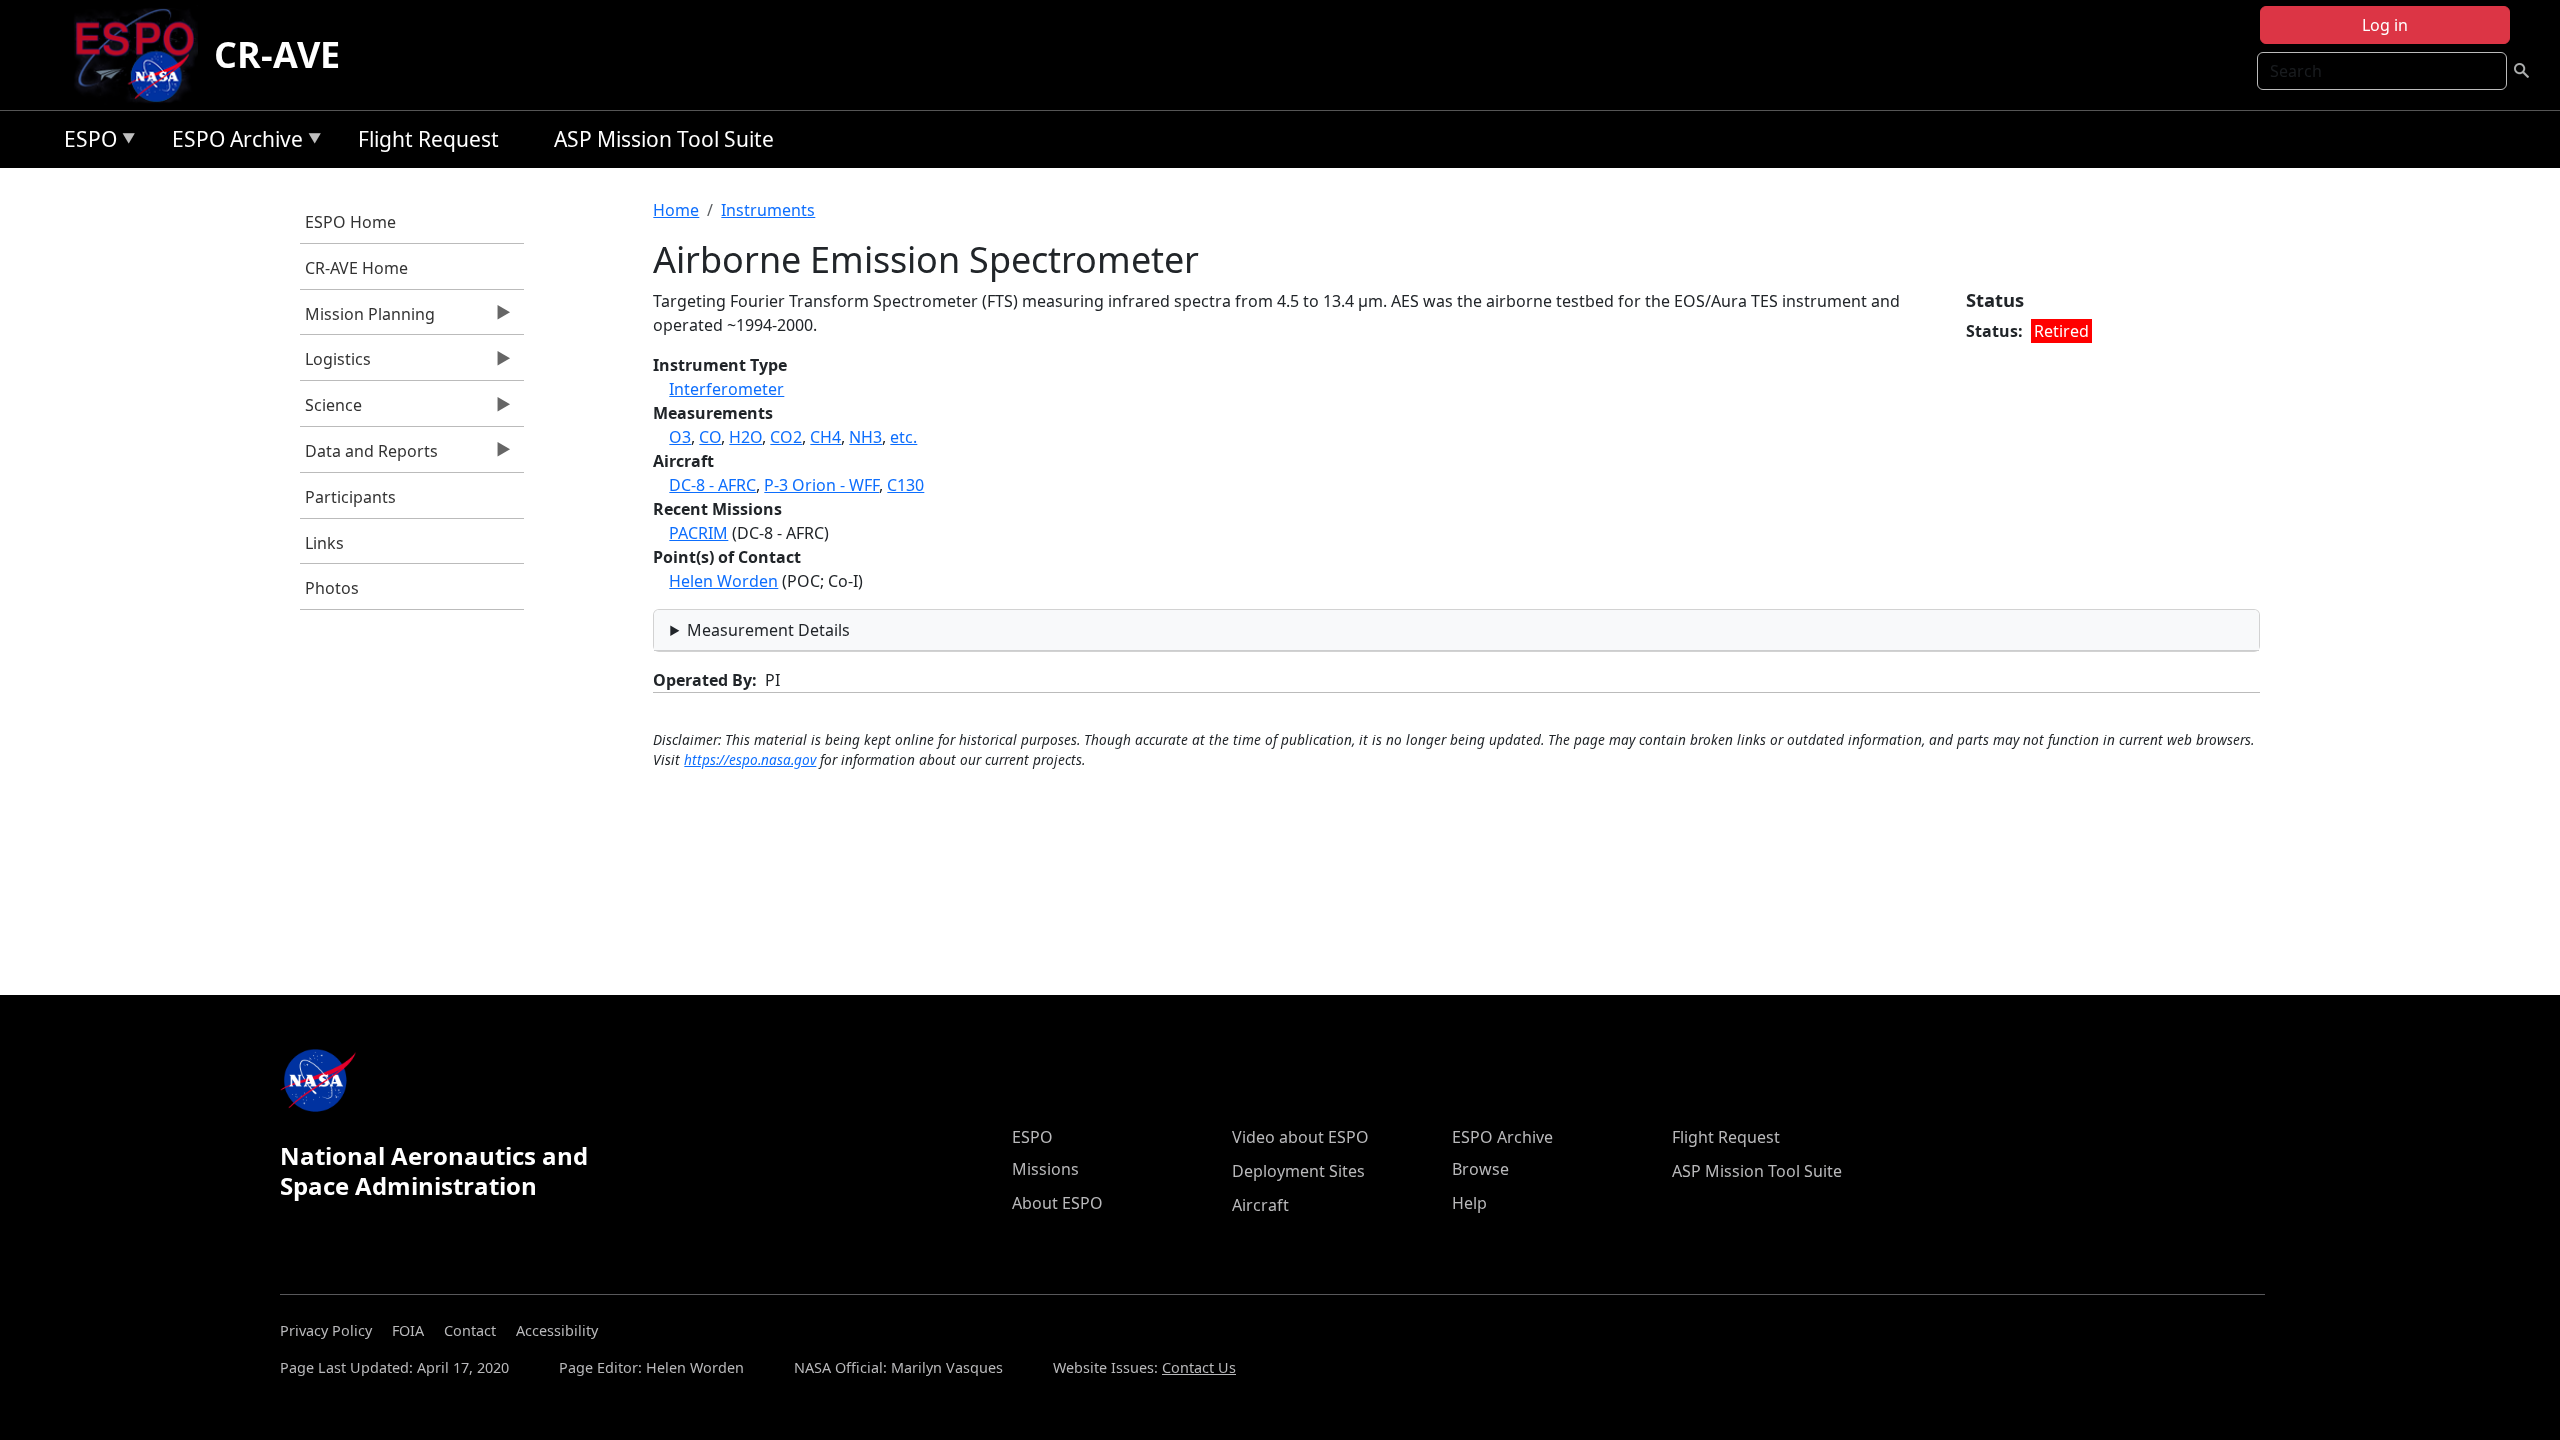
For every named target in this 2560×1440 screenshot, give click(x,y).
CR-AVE (277, 54)
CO (710, 437)
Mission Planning (367, 319)
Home (676, 210)
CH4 (825, 437)
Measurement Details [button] (768, 630)
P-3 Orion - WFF (821, 485)
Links (324, 543)
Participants (350, 497)
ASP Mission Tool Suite (664, 139)
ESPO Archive (232, 142)
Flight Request (428, 139)
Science (331, 410)
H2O (745, 437)
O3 (680, 437)
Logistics (335, 364)
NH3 (865, 437)
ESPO (85, 142)
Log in (2385, 25)
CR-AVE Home (356, 268)
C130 (905, 485)
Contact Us (1199, 1367)
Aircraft (1260, 1205)
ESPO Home (350, 222)
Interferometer (726, 389)
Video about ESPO (1300, 1137)
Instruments (768, 210)
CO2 (786, 437)
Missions (1045, 1169)
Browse (1480, 1169)
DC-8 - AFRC (712, 485)
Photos (332, 588)
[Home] (142, 55)
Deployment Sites (1298, 1171)
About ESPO (1057, 1203)
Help (1469, 1203)
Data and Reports (369, 456)
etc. (903, 437)
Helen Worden (723, 581)
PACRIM (698, 533)
